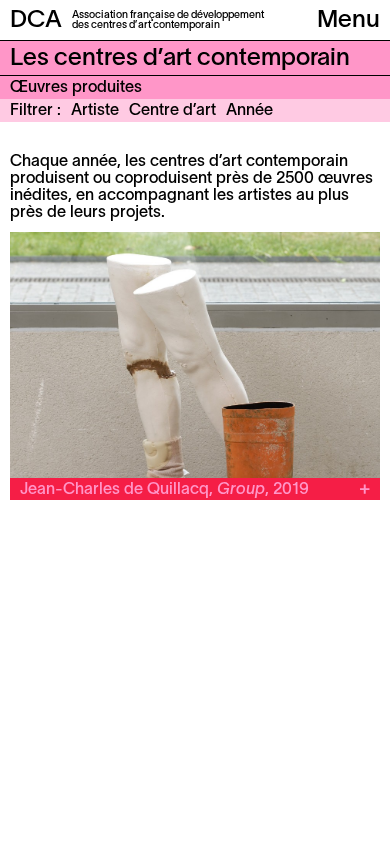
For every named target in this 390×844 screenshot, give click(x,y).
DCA (36, 21)
